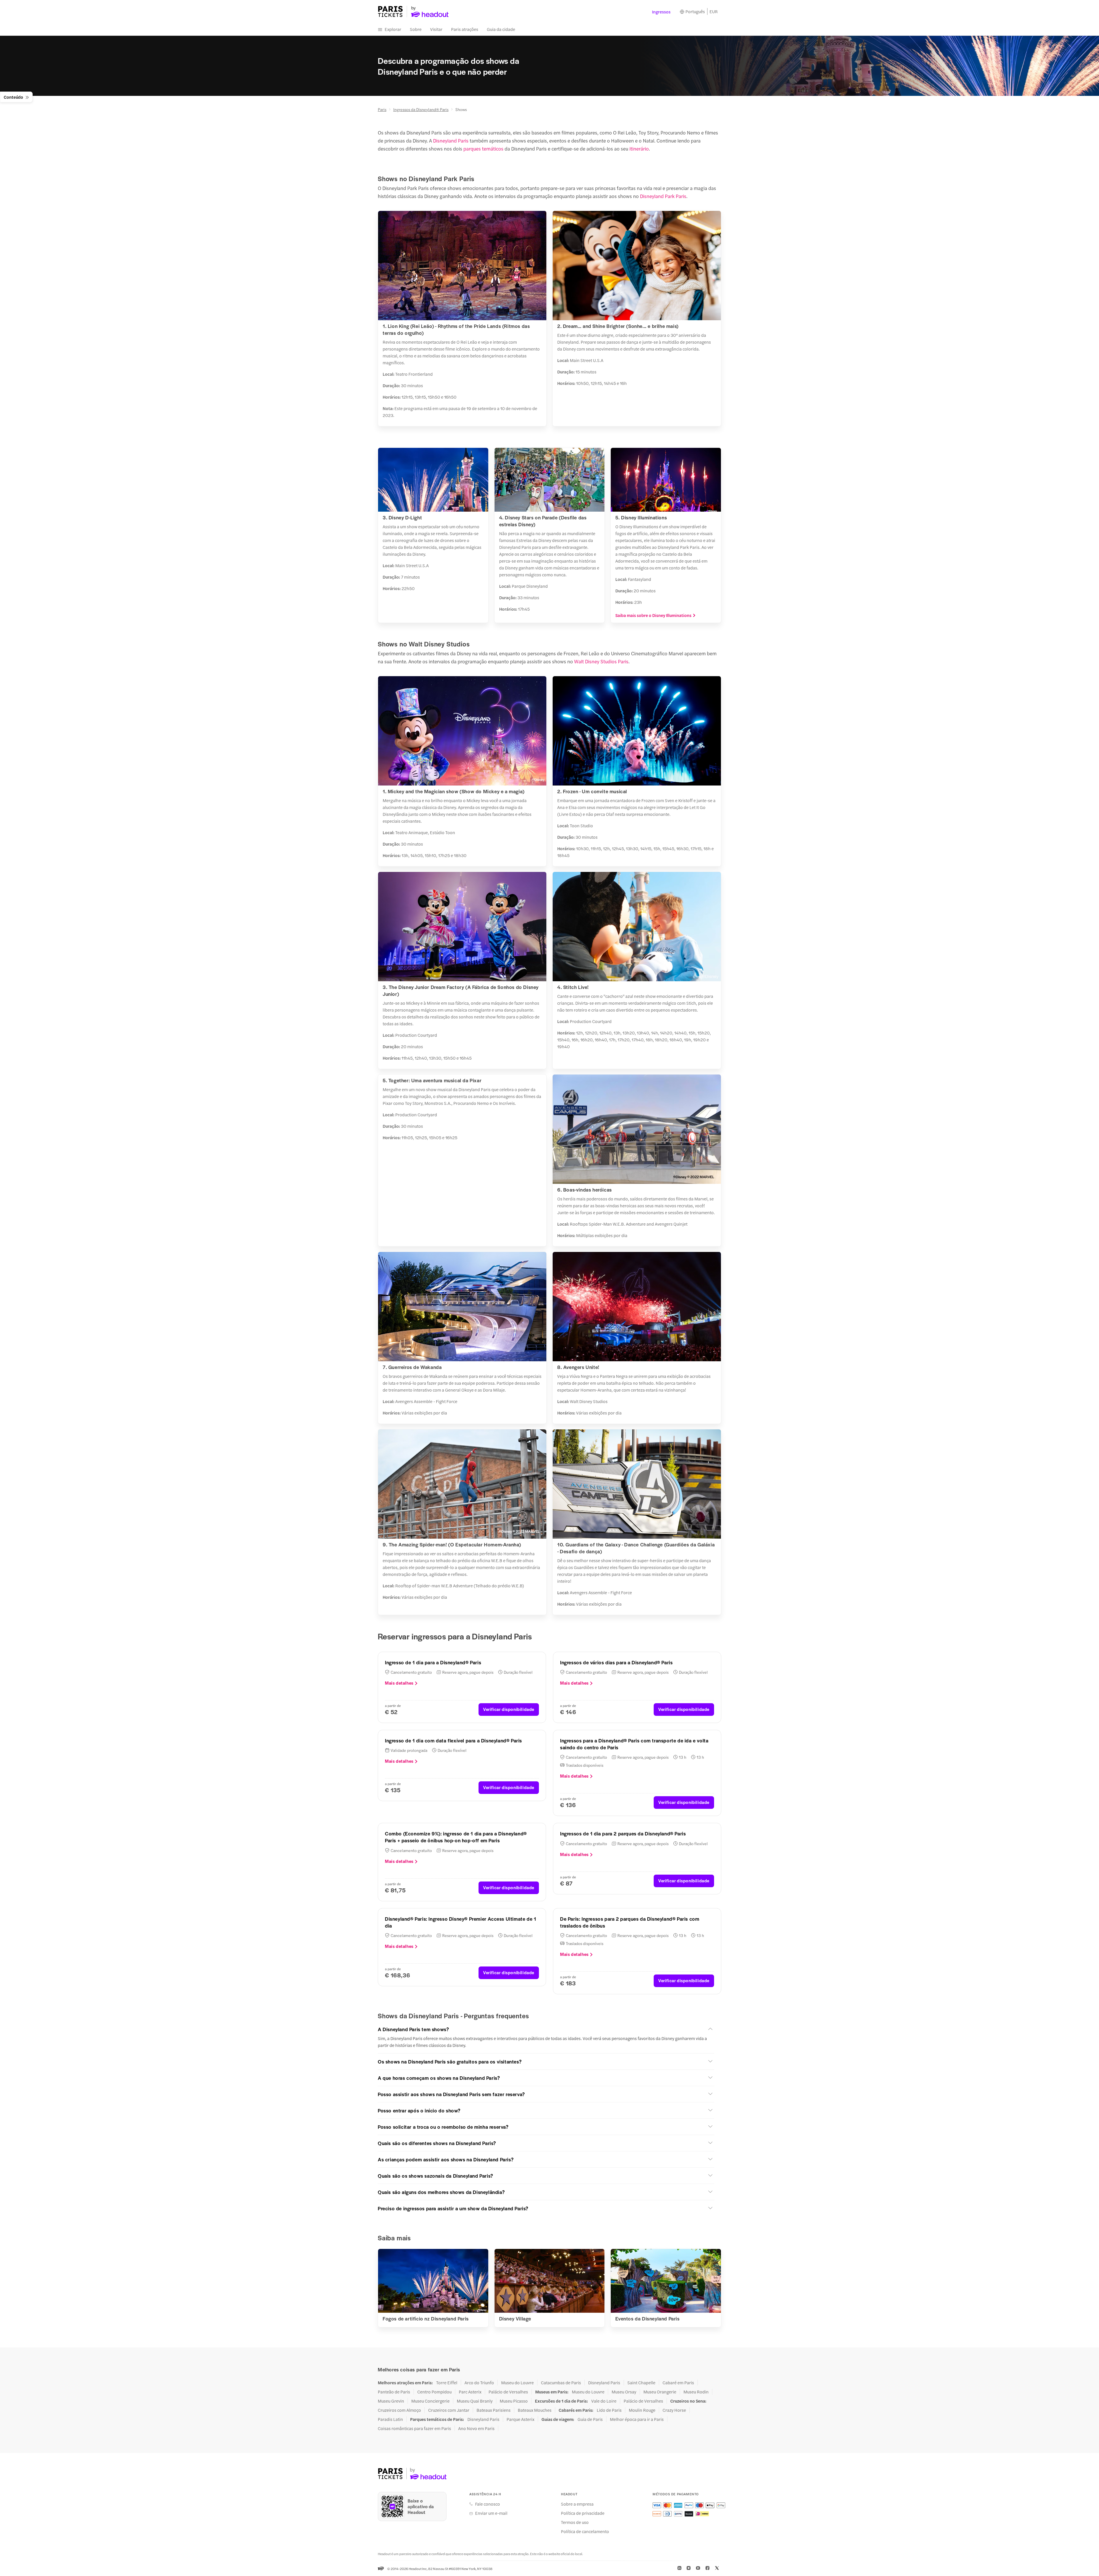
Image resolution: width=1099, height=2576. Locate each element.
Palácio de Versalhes (508, 2392)
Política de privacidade (583, 2513)
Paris (382, 109)
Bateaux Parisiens (494, 2410)
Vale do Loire (604, 2401)
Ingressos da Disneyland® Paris (421, 109)
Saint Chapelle (641, 2383)
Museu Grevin (391, 2401)
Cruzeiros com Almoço (399, 2410)
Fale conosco (488, 2504)
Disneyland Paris (451, 141)
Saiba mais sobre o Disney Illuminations (653, 615)
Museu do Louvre (517, 2383)
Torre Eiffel (447, 2383)
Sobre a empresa (577, 2504)
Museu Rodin (696, 2392)
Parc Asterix (470, 2392)
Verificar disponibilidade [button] (509, 1709)
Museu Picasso (514, 2401)
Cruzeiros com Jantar (449, 2410)
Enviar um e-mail (491, 2513)
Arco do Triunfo (479, 2383)
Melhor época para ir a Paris (637, 2419)
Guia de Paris (590, 2419)
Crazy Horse (674, 2410)
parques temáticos (483, 149)
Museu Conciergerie (430, 2401)
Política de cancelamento (585, 2531)
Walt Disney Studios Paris (601, 661)
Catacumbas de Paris (561, 2383)
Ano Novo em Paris (476, 2428)
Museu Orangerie (660, 2392)
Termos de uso (575, 2522)
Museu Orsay (624, 2392)
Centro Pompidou (434, 2392)
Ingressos (661, 12)
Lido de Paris (609, 2410)
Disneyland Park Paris (663, 196)
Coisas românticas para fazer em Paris (414, 2428)
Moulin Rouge (642, 2410)
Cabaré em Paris (678, 2383)
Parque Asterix (520, 2419)
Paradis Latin (390, 2419)
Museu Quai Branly (475, 2401)
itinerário (639, 149)
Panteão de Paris (394, 2392)
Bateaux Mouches (535, 2410)
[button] (546, 2029)
